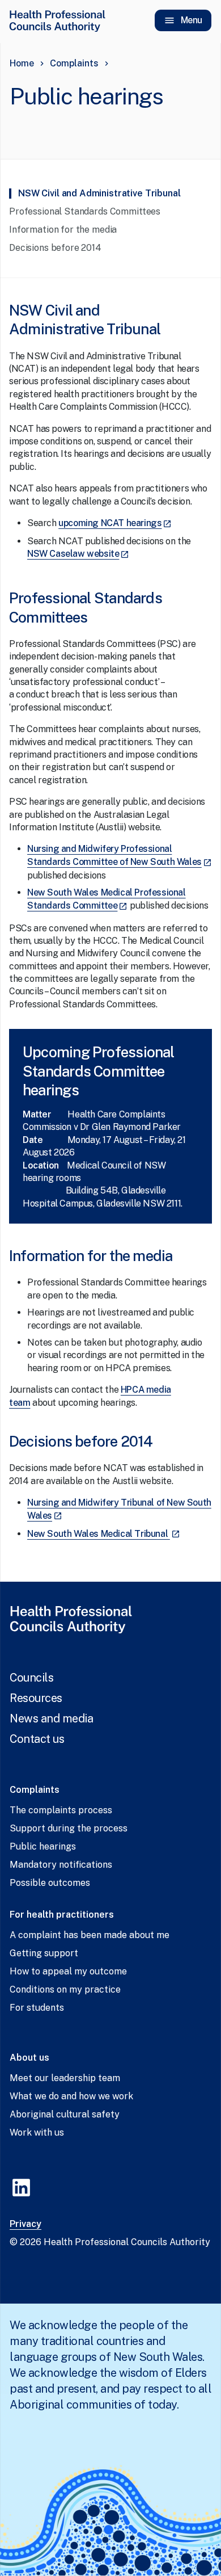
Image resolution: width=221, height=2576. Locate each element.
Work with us (37, 2132)
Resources (36, 1698)
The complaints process (61, 1810)
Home (22, 63)
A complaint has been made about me (90, 1935)
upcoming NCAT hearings (115, 523)
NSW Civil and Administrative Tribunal (100, 193)
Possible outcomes (50, 1883)
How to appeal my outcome (68, 1971)
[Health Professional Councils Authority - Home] (57, 20)
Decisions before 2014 (55, 248)
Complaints (74, 63)
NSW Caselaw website (78, 554)
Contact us (37, 1739)
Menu (192, 20)
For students (37, 2008)
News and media (51, 1718)
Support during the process (69, 1828)
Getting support (44, 1953)
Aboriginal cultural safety (65, 2114)
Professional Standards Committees (86, 211)
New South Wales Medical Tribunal (104, 1534)
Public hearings (43, 1846)
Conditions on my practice (65, 1989)
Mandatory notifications (61, 1865)
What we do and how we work (71, 2096)
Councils (31, 1678)
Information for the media (63, 230)
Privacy (25, 2224)
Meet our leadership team (65, 2078)
